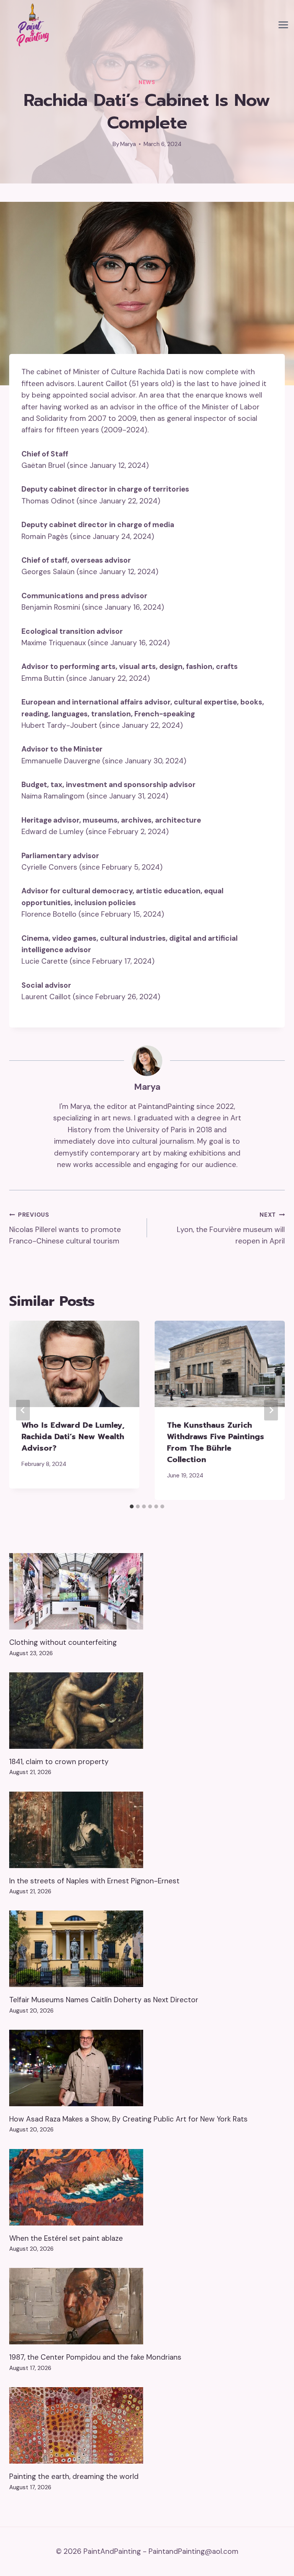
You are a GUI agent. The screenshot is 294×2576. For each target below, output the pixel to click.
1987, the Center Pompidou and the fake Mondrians (95, 2357)
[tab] (132, 1506)
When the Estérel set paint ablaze (66, 2238)
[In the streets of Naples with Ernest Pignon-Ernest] (147, 1830)
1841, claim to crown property (59, 1762)
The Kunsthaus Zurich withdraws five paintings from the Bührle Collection (216, 1442)
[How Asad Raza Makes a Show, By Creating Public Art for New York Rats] (147, 2068)
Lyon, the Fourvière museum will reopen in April (231, 1228)
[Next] (271, 1410)
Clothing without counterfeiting (63, 1642)
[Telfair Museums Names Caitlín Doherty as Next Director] (147, 1949)
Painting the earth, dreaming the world (74, 2476)
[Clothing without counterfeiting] (147, 1591)
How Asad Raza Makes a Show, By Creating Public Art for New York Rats (128, 2119)
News (147, 82)
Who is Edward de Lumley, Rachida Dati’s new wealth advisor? (73, 1437)
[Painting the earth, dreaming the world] (147, 2425)
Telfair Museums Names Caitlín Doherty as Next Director (104, 2000)
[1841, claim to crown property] (147, 1711)
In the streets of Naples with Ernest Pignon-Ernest (94, 1881)
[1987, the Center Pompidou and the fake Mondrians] (147, 2306)
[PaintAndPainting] (31, 25)
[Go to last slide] (23, 1410)
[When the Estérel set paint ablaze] (147, 2187)
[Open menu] (283, 25)
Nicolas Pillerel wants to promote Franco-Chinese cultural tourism (65, 1228)
